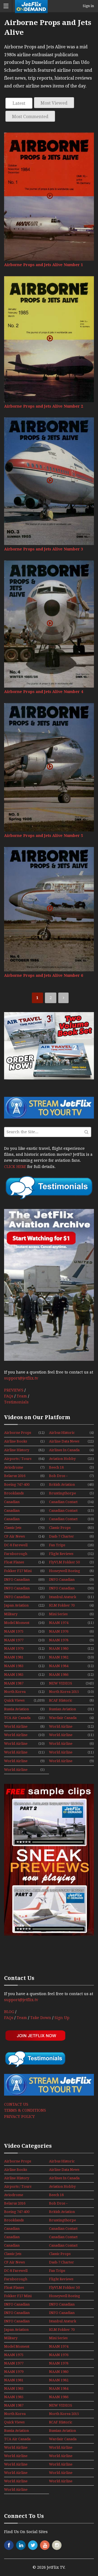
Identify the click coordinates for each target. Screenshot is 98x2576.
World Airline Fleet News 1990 (17, 1761)
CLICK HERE (15, 1167)
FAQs (9, 1396)
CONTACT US (16, 2104)
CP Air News (14, 1536)
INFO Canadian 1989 (17, 1589)
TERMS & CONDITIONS (25, 2110)
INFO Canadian (17, 1580)
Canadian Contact (63, 1502)
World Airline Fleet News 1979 (17, 1735)
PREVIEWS (14, 1390)
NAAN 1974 (59, 1623)
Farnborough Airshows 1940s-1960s (17, 1554)
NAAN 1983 (14, 1666)
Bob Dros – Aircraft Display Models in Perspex (65, 1476)
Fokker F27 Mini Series (18, 1571)
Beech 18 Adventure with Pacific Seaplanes (63, 1468)
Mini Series (58, 1614)
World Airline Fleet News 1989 (62, 1753)
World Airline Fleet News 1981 (17, 1744)
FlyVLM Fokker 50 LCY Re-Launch (64, 1563)
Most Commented (30, 117)
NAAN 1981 (14, 1657)
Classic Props (60, 1528)
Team (22, 1396)
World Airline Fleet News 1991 (62, 1761)
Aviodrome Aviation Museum (14, 1468)
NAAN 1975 (14, 1631)
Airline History (17, 1450)
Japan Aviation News (16, 1606)
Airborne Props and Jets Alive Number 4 (44, 692)
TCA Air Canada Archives (17, 1718)
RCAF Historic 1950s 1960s (61, 1701)
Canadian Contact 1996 (63, 1519)
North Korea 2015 (64, 1692)
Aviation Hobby (62, 1459)
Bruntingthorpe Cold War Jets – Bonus (62, 1494)
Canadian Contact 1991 (14, 1519)
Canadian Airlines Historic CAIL (18, 1502)
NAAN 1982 (59, 1657)
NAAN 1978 (59, 1640)
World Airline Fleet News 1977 (17, 1727)
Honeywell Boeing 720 (65, 1571)
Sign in (88, 6)
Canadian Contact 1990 (63, 1511)
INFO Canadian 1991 (17, 1597)
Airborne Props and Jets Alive (18, 1433)
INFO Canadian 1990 (62, 1589)
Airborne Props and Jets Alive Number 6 (44, 975)
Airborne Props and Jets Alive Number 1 (44, 265)
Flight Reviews (61, 1554)
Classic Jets (13, 1528)
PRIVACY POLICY (19, 2117)
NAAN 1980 (59, 1648)
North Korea (15, 1692)
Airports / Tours (18, 1459)
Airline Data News (64, 1441)
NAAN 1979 (14, 1648)
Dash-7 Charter (62, 1536)
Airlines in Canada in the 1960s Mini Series (64, 1450)
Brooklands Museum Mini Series (15, 1494)
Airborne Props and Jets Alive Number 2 (44, 406)
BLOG (9, 2012)
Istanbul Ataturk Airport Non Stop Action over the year (64, 1597)
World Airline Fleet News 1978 (62, 1727)
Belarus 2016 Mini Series (15, 1476)
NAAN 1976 (59, 1631)
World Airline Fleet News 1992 (17, 1770)
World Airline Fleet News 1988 (17, 1753)
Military (11, 1614)
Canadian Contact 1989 (14, 1511)
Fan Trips (57, 1545)
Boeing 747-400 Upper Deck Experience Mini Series (18, 1485)
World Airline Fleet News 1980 (62, 1735)
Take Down (41, 2018)
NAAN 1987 (14, 1683)
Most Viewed (54, 103)
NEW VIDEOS (61, 1683)
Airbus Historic (62, 1433)
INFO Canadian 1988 (62, 1580)
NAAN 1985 (14, 1675)
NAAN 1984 (59, 1666)
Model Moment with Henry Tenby (17, 1623)
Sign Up (62, 2018)
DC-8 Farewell (16, 1545)
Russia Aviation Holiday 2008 (16, 1709)
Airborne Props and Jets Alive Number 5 (44, 836)
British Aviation (62, 1484)
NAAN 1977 (14, 1640)
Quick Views (14, 1700)
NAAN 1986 (59, 1675)
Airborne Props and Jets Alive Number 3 (44, 549)
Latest (19, 103)
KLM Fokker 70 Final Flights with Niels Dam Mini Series (64, 1606)
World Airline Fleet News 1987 (62, 1744)
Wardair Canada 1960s (63, 1718)
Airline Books (16, 1441)
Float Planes (14, 1562)
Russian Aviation (62, 1709)
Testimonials (16, 1402)
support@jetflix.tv (21, 1378)
